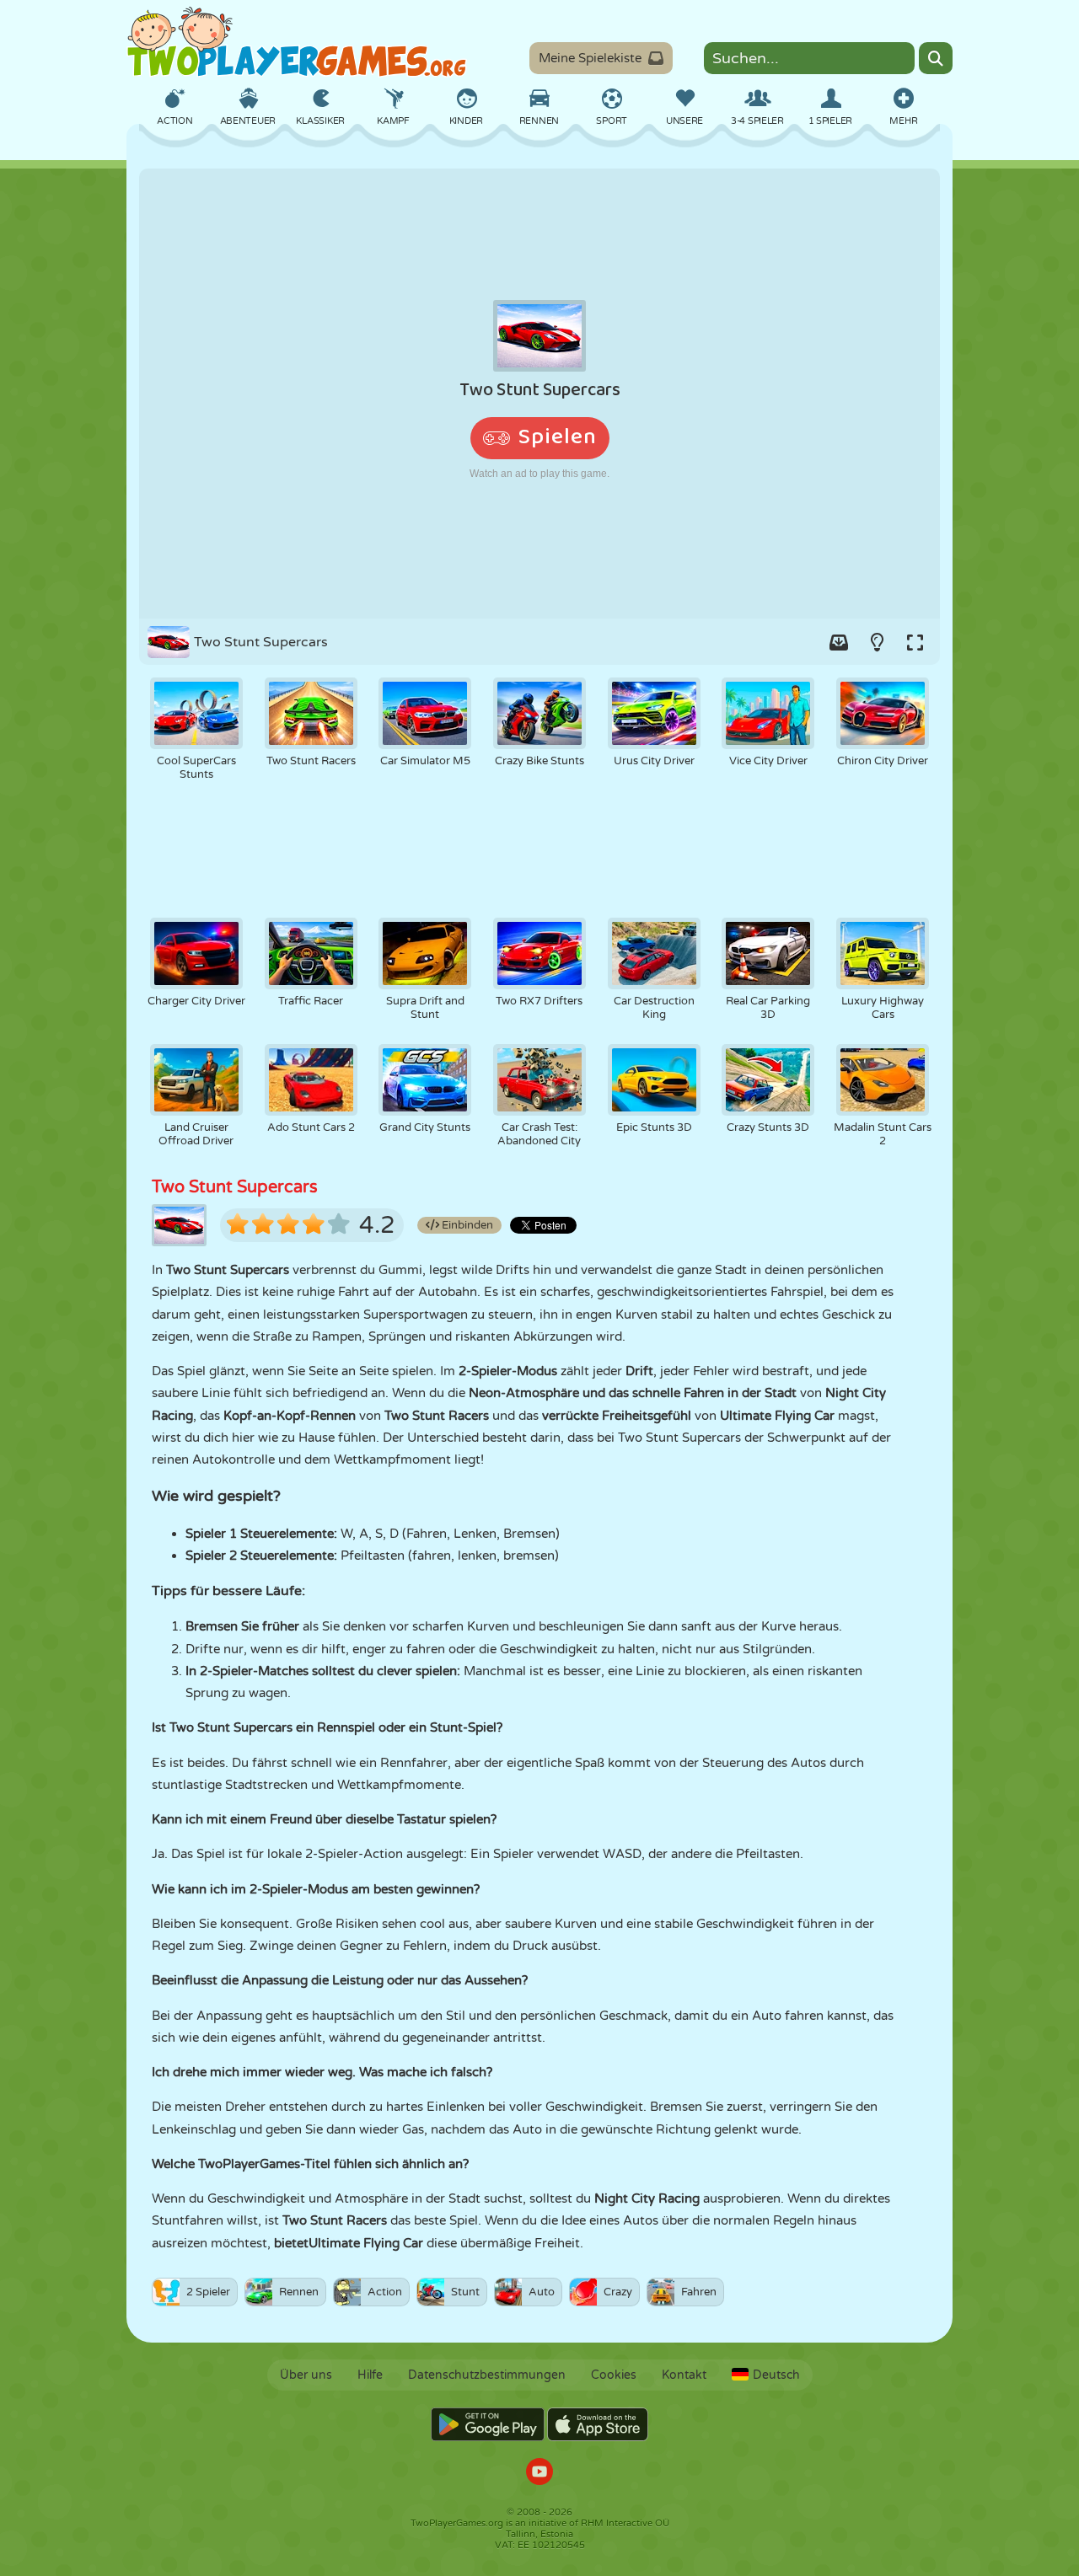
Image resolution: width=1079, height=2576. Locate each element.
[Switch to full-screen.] (915, 642)
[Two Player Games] (297, 42)
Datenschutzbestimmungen (487, 2375)
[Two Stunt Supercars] (539, 394)
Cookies (614, 2375)
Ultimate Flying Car (366, 2243)
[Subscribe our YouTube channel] (539, 2474)
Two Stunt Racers (335, 2220)
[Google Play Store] (488, 2424)
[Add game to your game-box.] (839, 642)
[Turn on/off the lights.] (877, 642)
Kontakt (684, 2375)
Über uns (306, 2375)
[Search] (936, 58)
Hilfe (370, 2375)
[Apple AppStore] (598, 2424)
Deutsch (776, 2375)
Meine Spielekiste (590, 58)
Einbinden (466, 1225)
